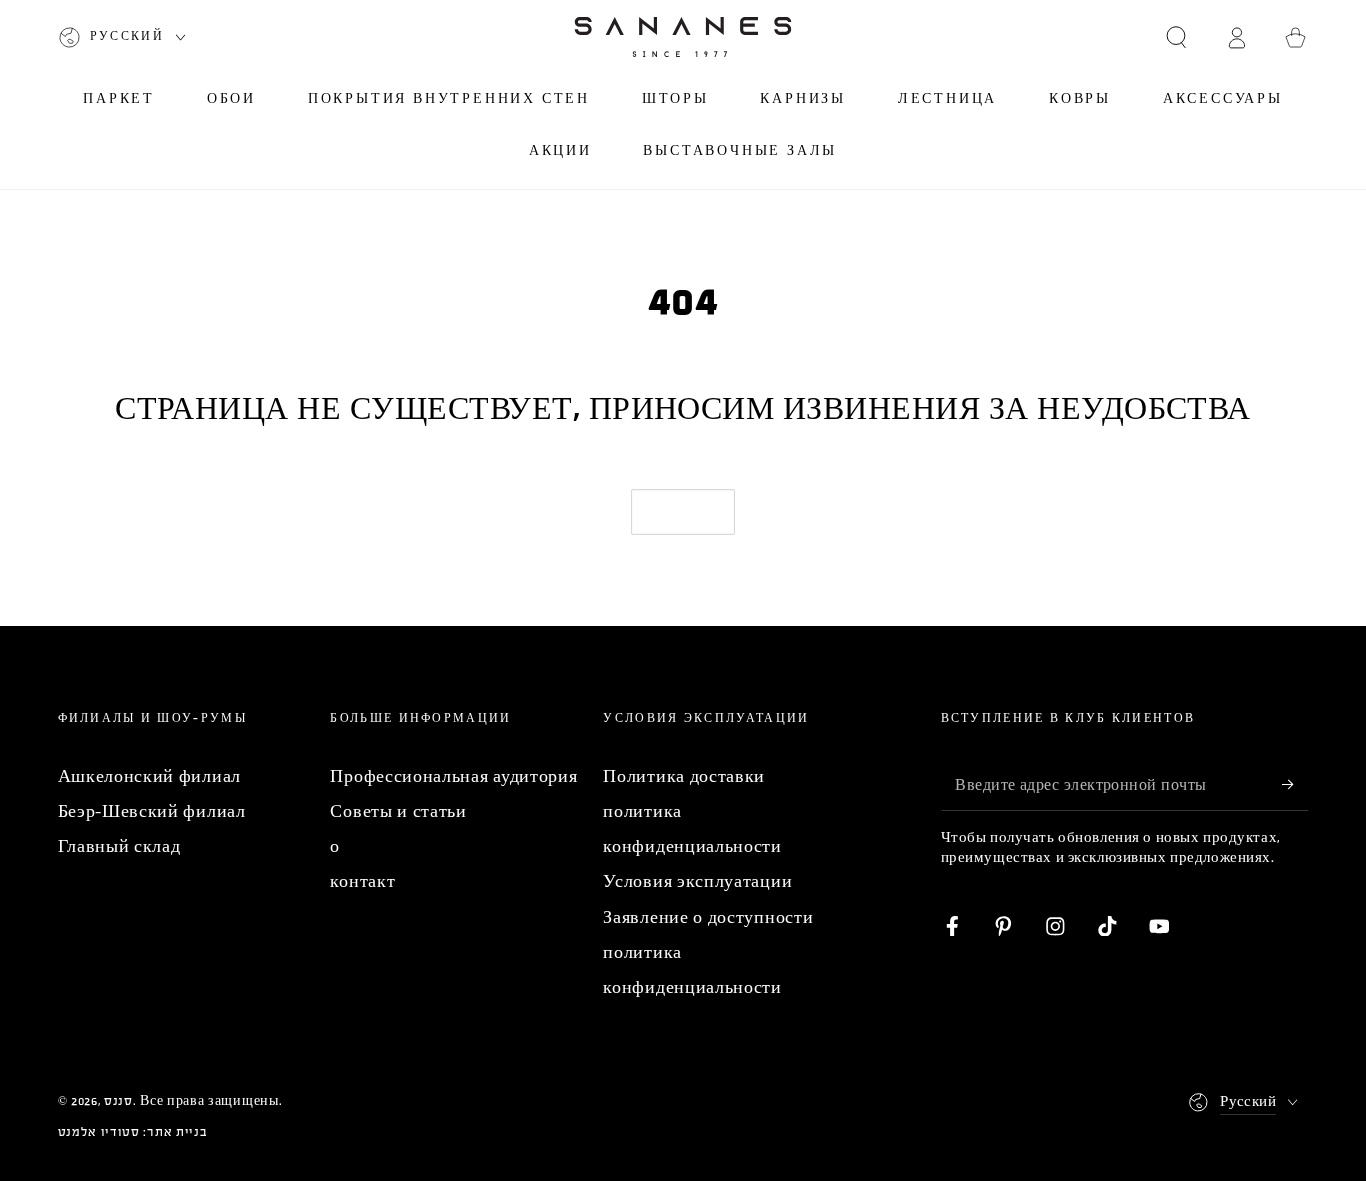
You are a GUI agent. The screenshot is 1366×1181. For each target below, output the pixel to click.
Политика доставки (684, 776)
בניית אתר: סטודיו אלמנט (133, 1132)
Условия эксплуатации (697, 881)
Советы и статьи (398, 811)
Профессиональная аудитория (453, 776)
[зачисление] (1295, 784)
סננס (118, 1101)
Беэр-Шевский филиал (152, 811)
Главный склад (119, 846)
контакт (362, 881)
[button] (1176, 37)
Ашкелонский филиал (149, 776)
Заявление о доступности (708, 917)
